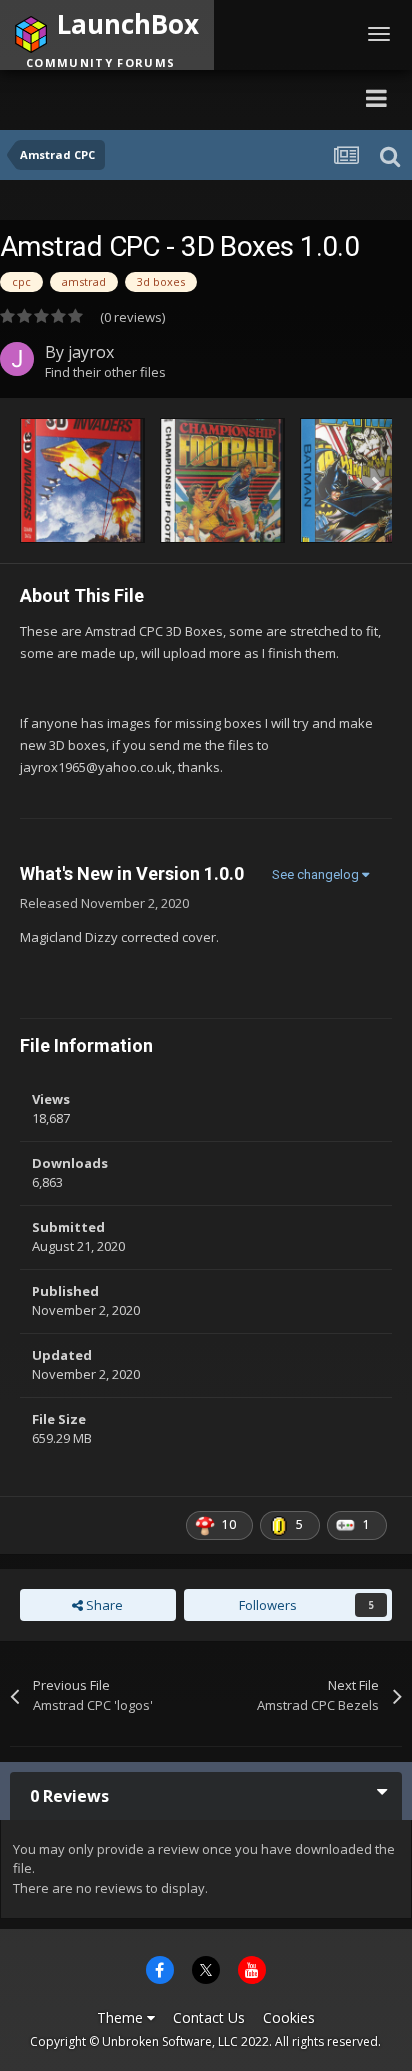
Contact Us (209, 2017)
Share (103, 1605)
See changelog (317, 874)
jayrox (91, 352)
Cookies (289, 2017)
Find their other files (105, 372)
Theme (122, 2017)
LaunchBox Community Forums (194, 97)
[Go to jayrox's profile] (17, 359)
